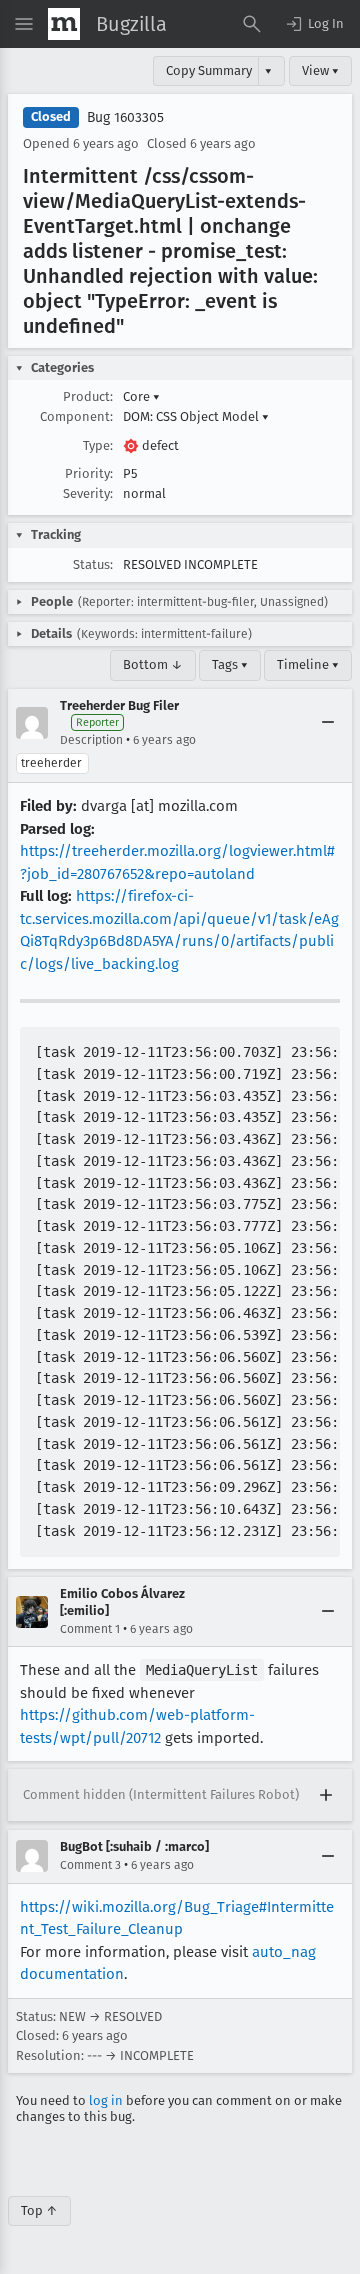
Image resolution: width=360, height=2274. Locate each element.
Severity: (88, 493)
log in (106, 2100)
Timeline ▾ (308, 664)
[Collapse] (328, 723)
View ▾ (320, 70)
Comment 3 (90, 1865)
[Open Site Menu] (24, 24)
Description (91, 740)
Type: (98, 445)
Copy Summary (209, 70)
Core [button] (141, 396)
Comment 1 (90, 1629)
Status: (93, 564)
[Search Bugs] (252, 24)
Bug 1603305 (125, 117)
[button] (314, 24)
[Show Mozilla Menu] (64, 24)
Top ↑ (39, 2210)
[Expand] (326, 1795)
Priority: (89, 473)
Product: (88, 396)
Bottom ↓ (153, 664)
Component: (76, 416)
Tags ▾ (230, 664)
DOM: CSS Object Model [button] (196, 416)
